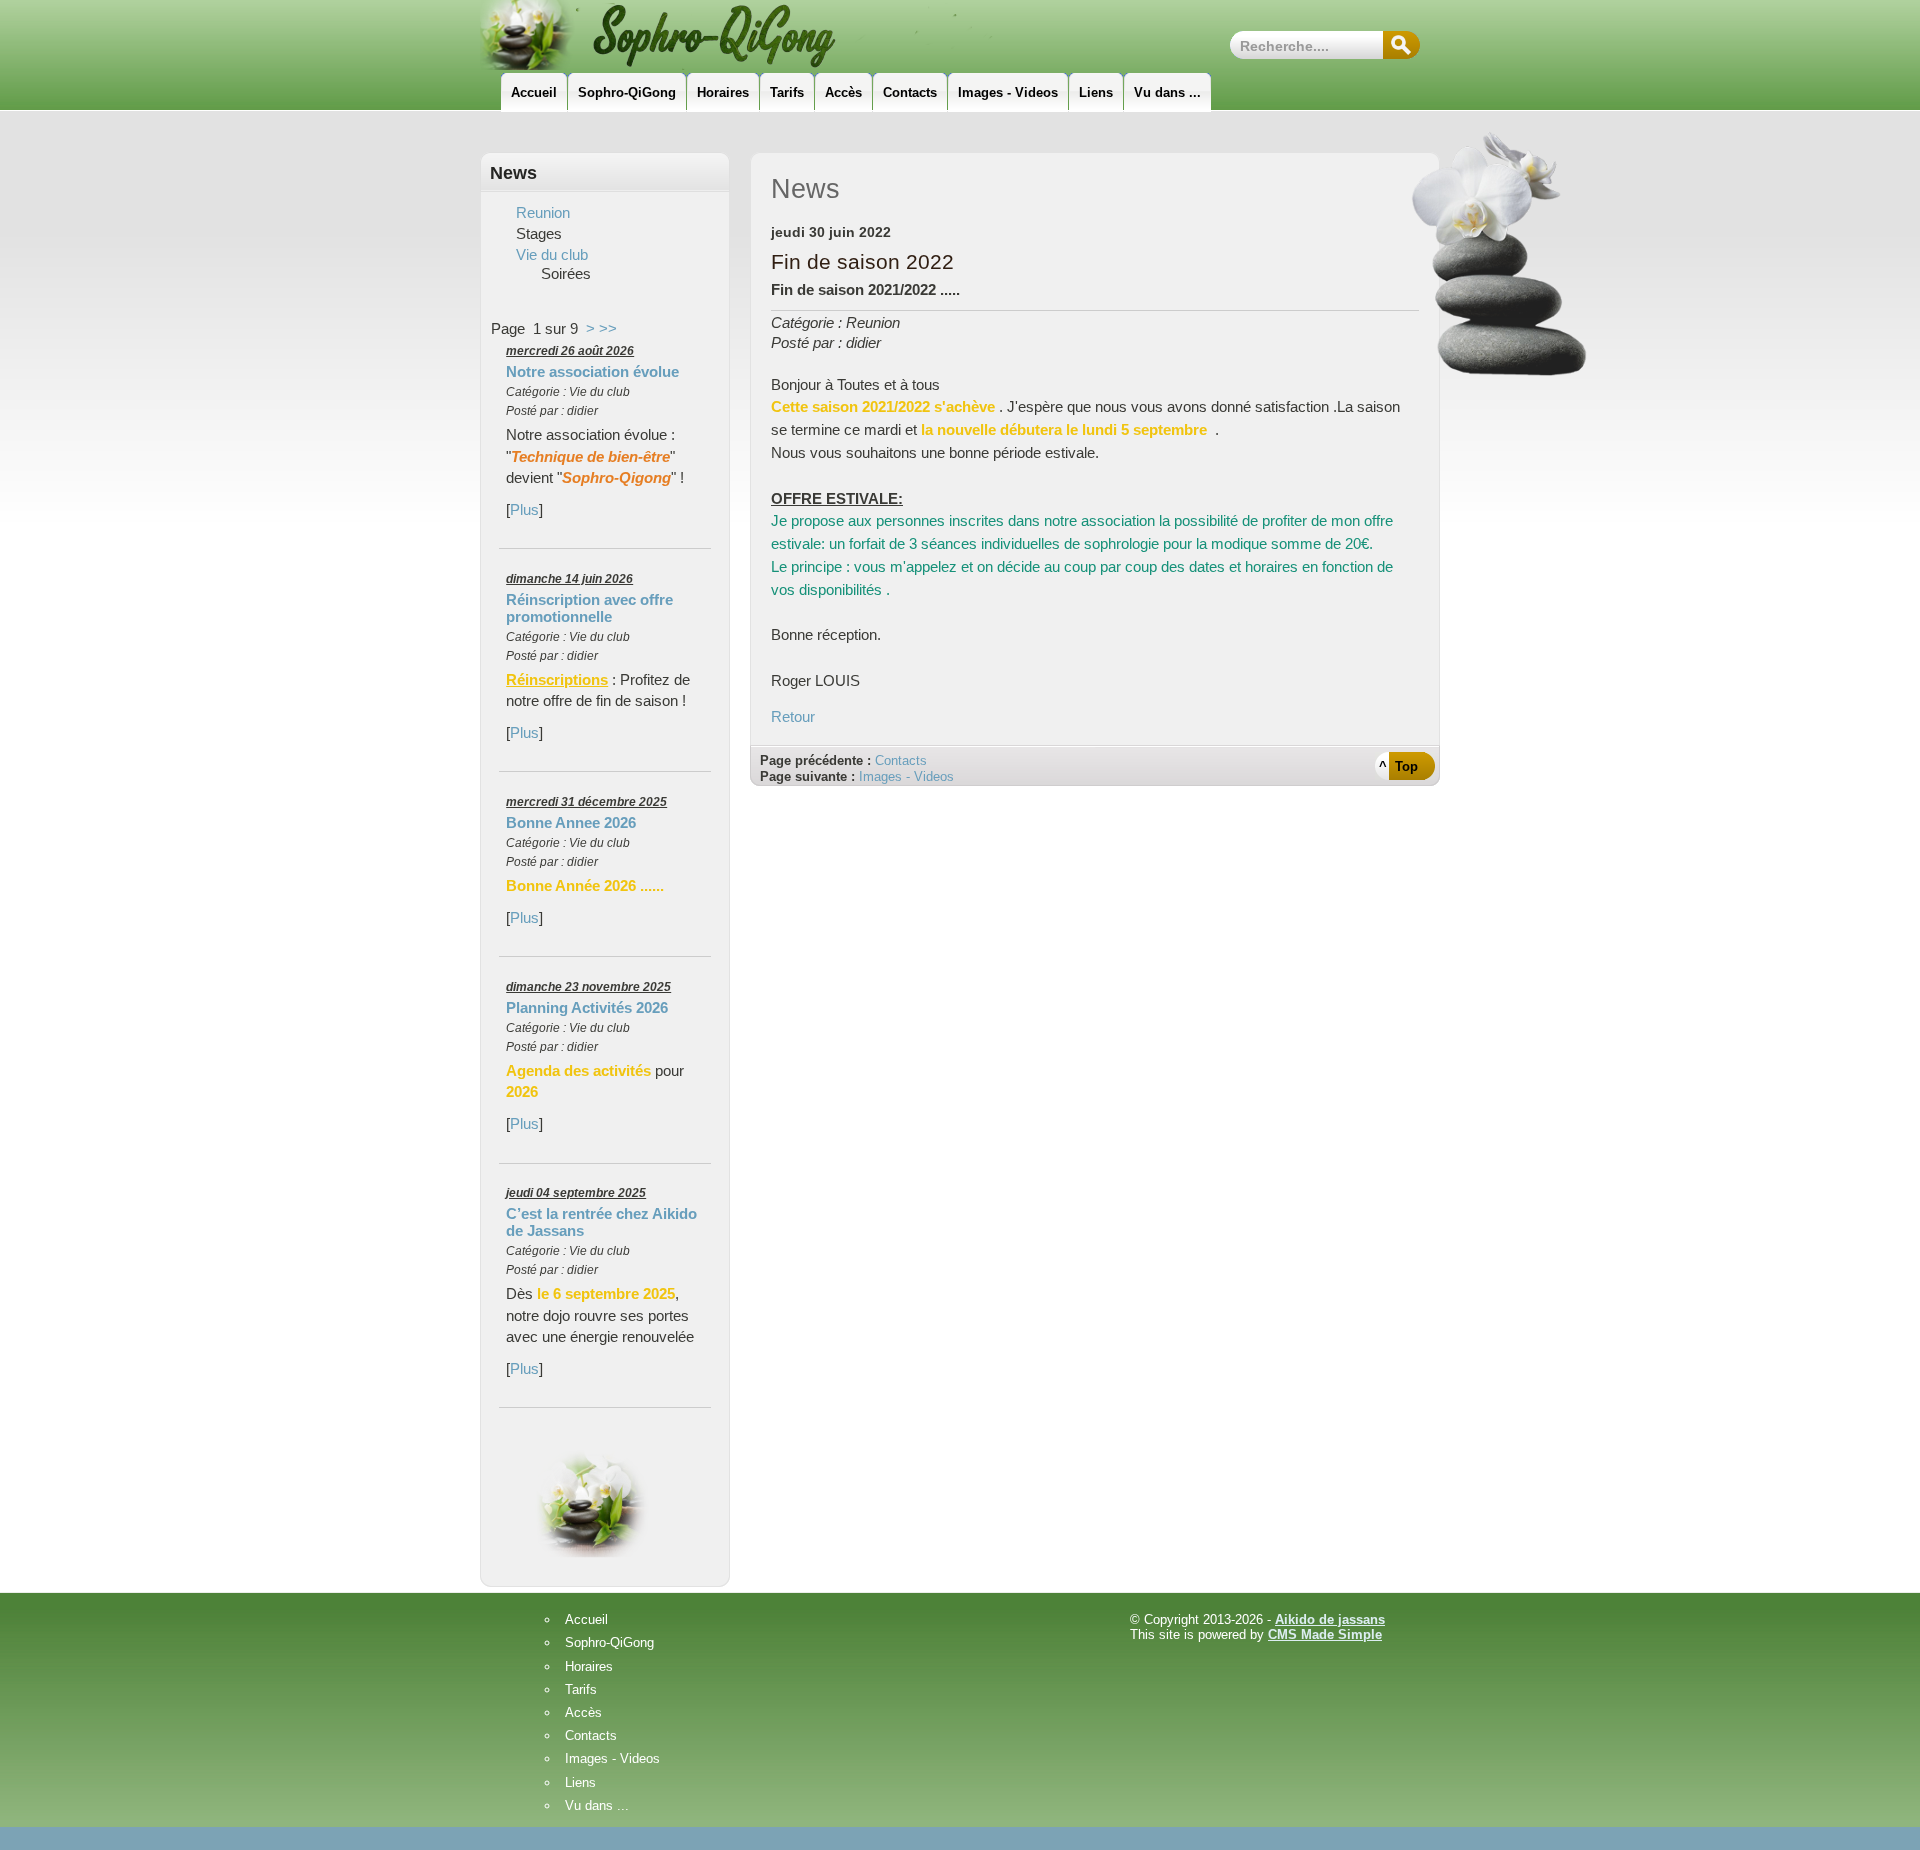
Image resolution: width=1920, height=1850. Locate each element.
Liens (580, 1783)
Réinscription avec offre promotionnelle (589, 608)
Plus (524, 509)
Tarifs (581, 1690)
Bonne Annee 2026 (571, 822)
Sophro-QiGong (609, 1643)
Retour (793, 716)
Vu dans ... (597, 1806)
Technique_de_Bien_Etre (765, 35)
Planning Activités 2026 (587, 1007)
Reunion (543, 212)
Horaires (589, 1667)
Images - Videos (906, 776)
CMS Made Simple (1325, 1634)
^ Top (1398, 766)
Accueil (586, 1620)
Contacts (901, 760)
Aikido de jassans (1330, 1619)
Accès (583, 1713)
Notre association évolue (592, 371)
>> (608, 328)
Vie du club (552, 254)
